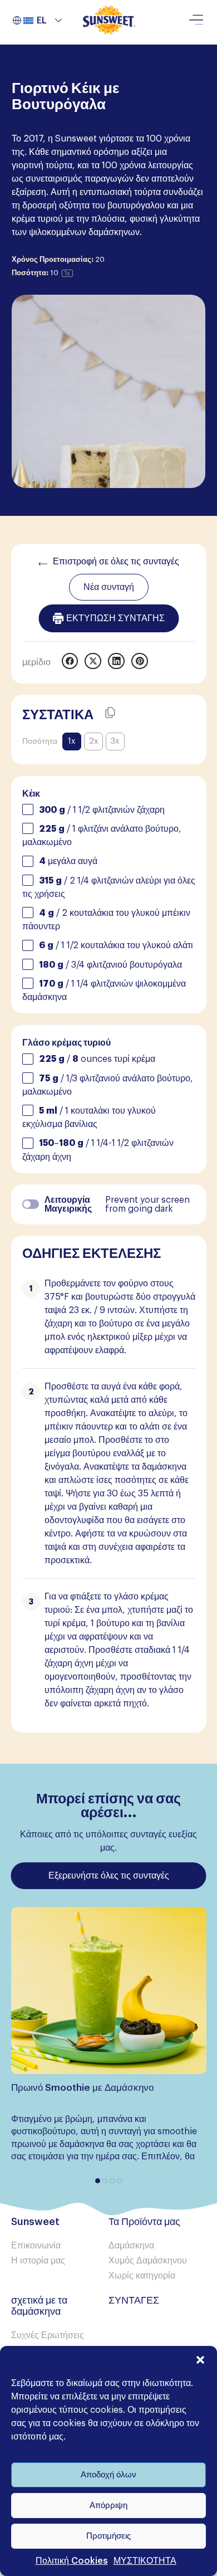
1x (71, 741)
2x (93, 741)
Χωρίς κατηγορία (142, 2276)
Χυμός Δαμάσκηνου (148, 2261)
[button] (200, 2360)
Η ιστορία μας (38, 2261)
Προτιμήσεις (108, 2536)
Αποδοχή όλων (108, 2475)
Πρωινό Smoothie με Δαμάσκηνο (82, 2088)
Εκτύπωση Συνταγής (115, 618)
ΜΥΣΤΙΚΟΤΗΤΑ (145, 2561)
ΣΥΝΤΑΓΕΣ (134, 2300)
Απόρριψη (108, 2506)
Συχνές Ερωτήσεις (48, 2335)
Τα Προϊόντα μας (144, 2222)
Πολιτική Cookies (72, 2561)
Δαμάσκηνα (131, 2246)
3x (115, 741)
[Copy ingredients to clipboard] (110, 713)
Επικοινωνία (36, 2246)
